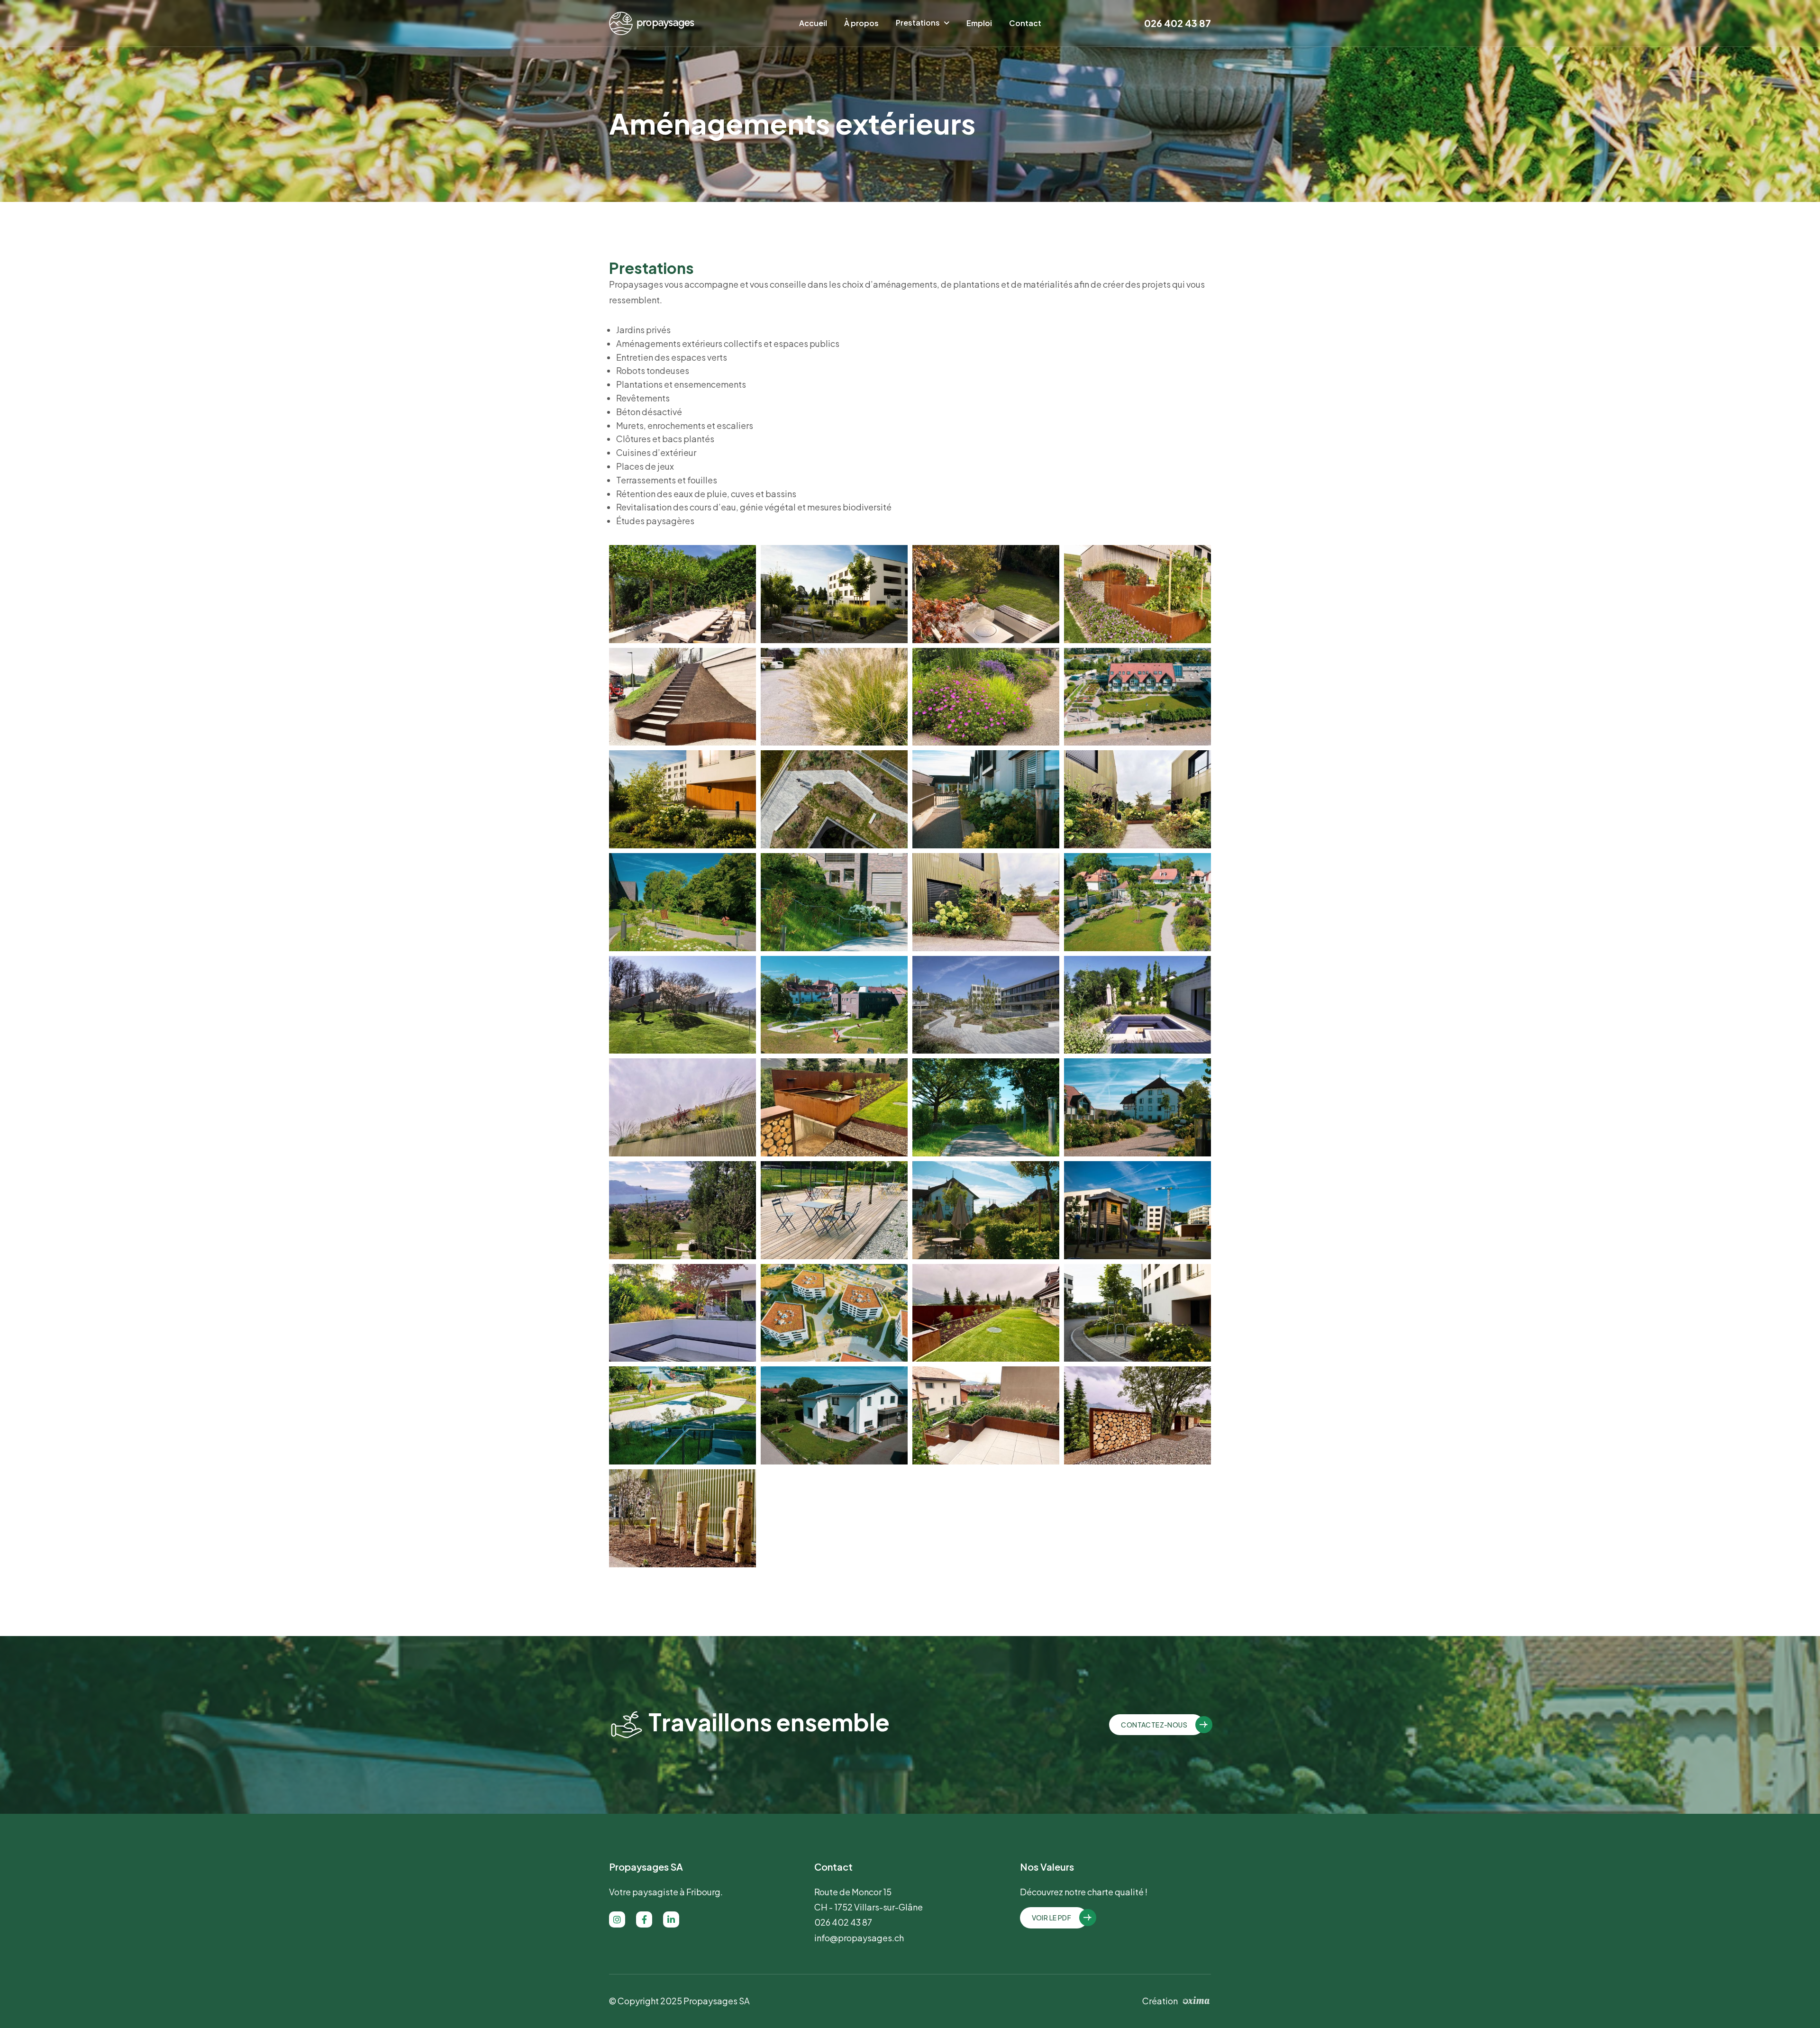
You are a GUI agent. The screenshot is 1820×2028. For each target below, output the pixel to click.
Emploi (979, 23)
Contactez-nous (1154, 1725)
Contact (1025, 23)
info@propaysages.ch (859, 1938)
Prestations (918, 23)
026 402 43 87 (1178, 23)
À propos (861, 23)
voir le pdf (1051, 1918)
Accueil (813, 23)
